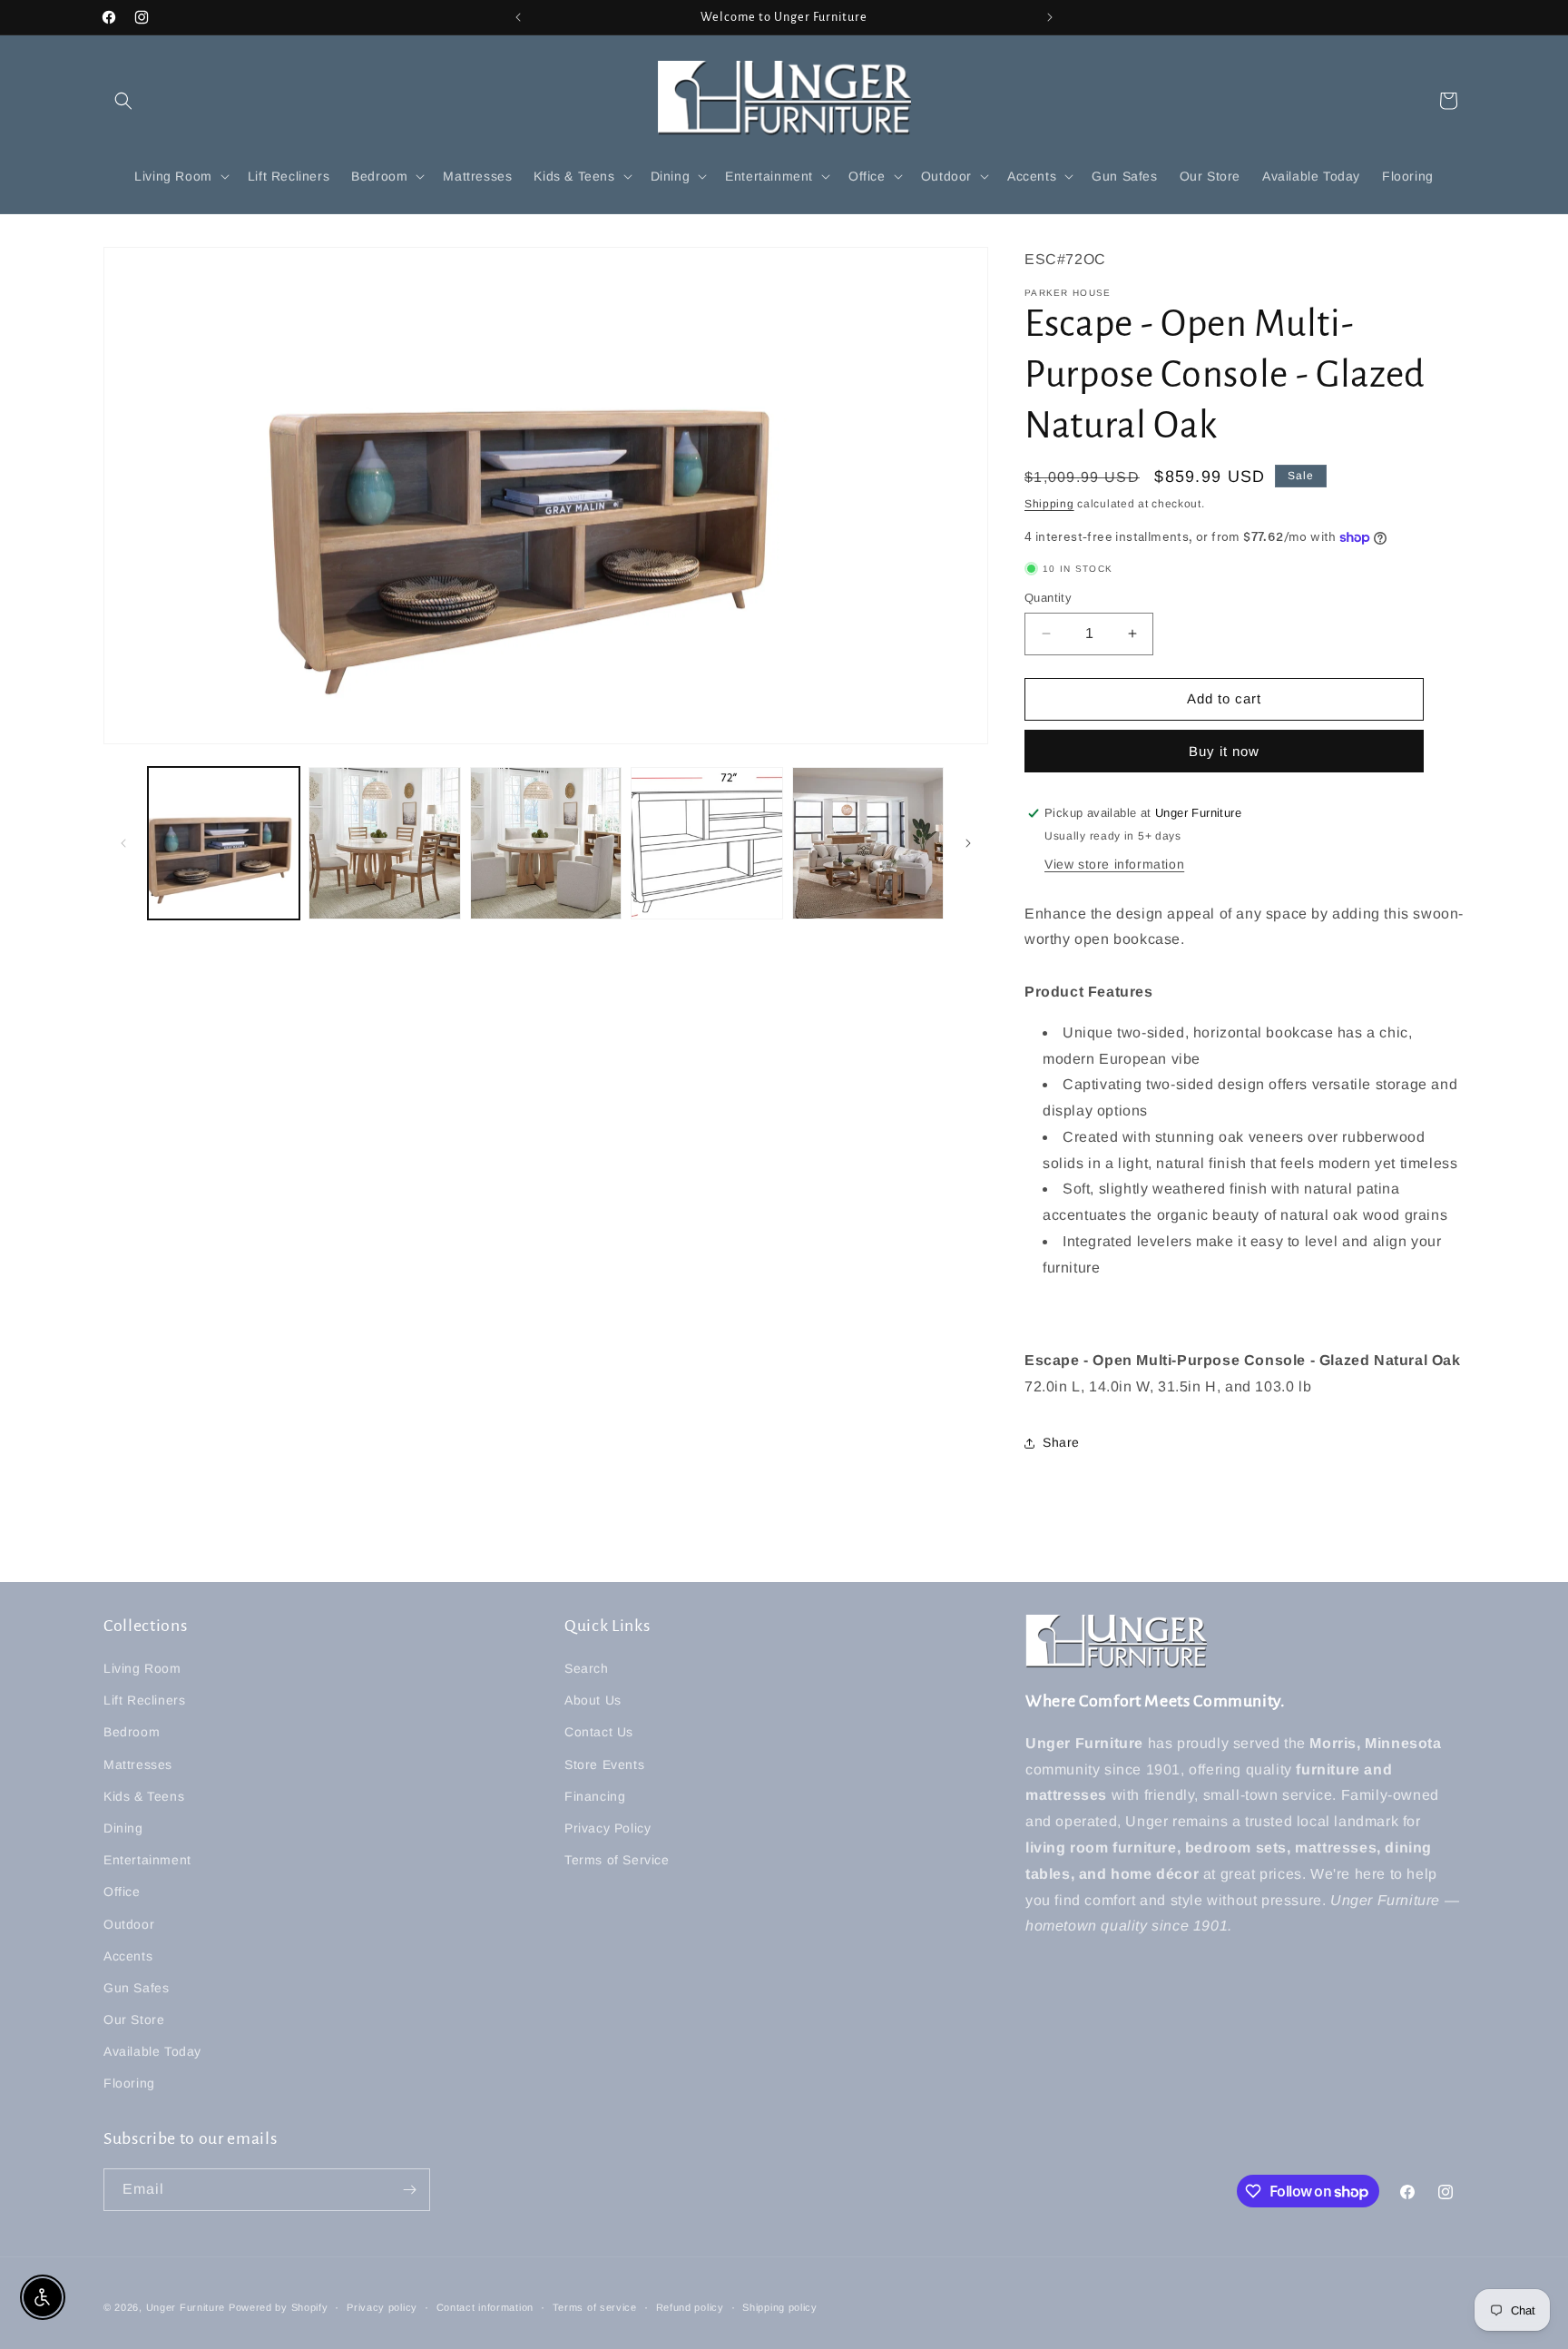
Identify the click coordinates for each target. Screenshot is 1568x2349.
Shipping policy (780, 2307)
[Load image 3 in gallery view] (546, 843)
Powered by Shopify (279, 2307)
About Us (593, 1700)
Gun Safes (136, 1988)
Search (587, 1668)
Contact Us (599, 1732)
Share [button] (1061, 1442)
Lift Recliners (144, 1700)
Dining (123, 1828)
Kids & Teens (144, 1796)
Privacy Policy (608, 1828)
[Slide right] (968, 843)
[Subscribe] (409, 2190)
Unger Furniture (186, 2307)
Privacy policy (382, 2307)
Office (122, 1892)
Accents (128, 1956)
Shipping (1049, 504)
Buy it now (1224, 751)
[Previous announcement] (518, 17)
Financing (595, 1796)
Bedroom (132, 1732)
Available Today (152, 2051)
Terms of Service (617, 1860)
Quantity (1048, 598)
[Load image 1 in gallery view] (224, 843)
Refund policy (690, 2307)
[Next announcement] (1050, 17)
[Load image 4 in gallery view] (706, 843)
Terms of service (595, 2307)
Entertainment (147, 1860)
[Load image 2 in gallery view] (384, 843)
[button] (123, 101)
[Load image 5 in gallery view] (868, 843)
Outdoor (129, 1924)
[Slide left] (123, 843)
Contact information (485, 2307)
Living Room (142, 1668)
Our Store (134, 2020)
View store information (1114, 864)
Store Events (604, 1764)
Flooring (129, 2083)
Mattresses (138, 1764)
